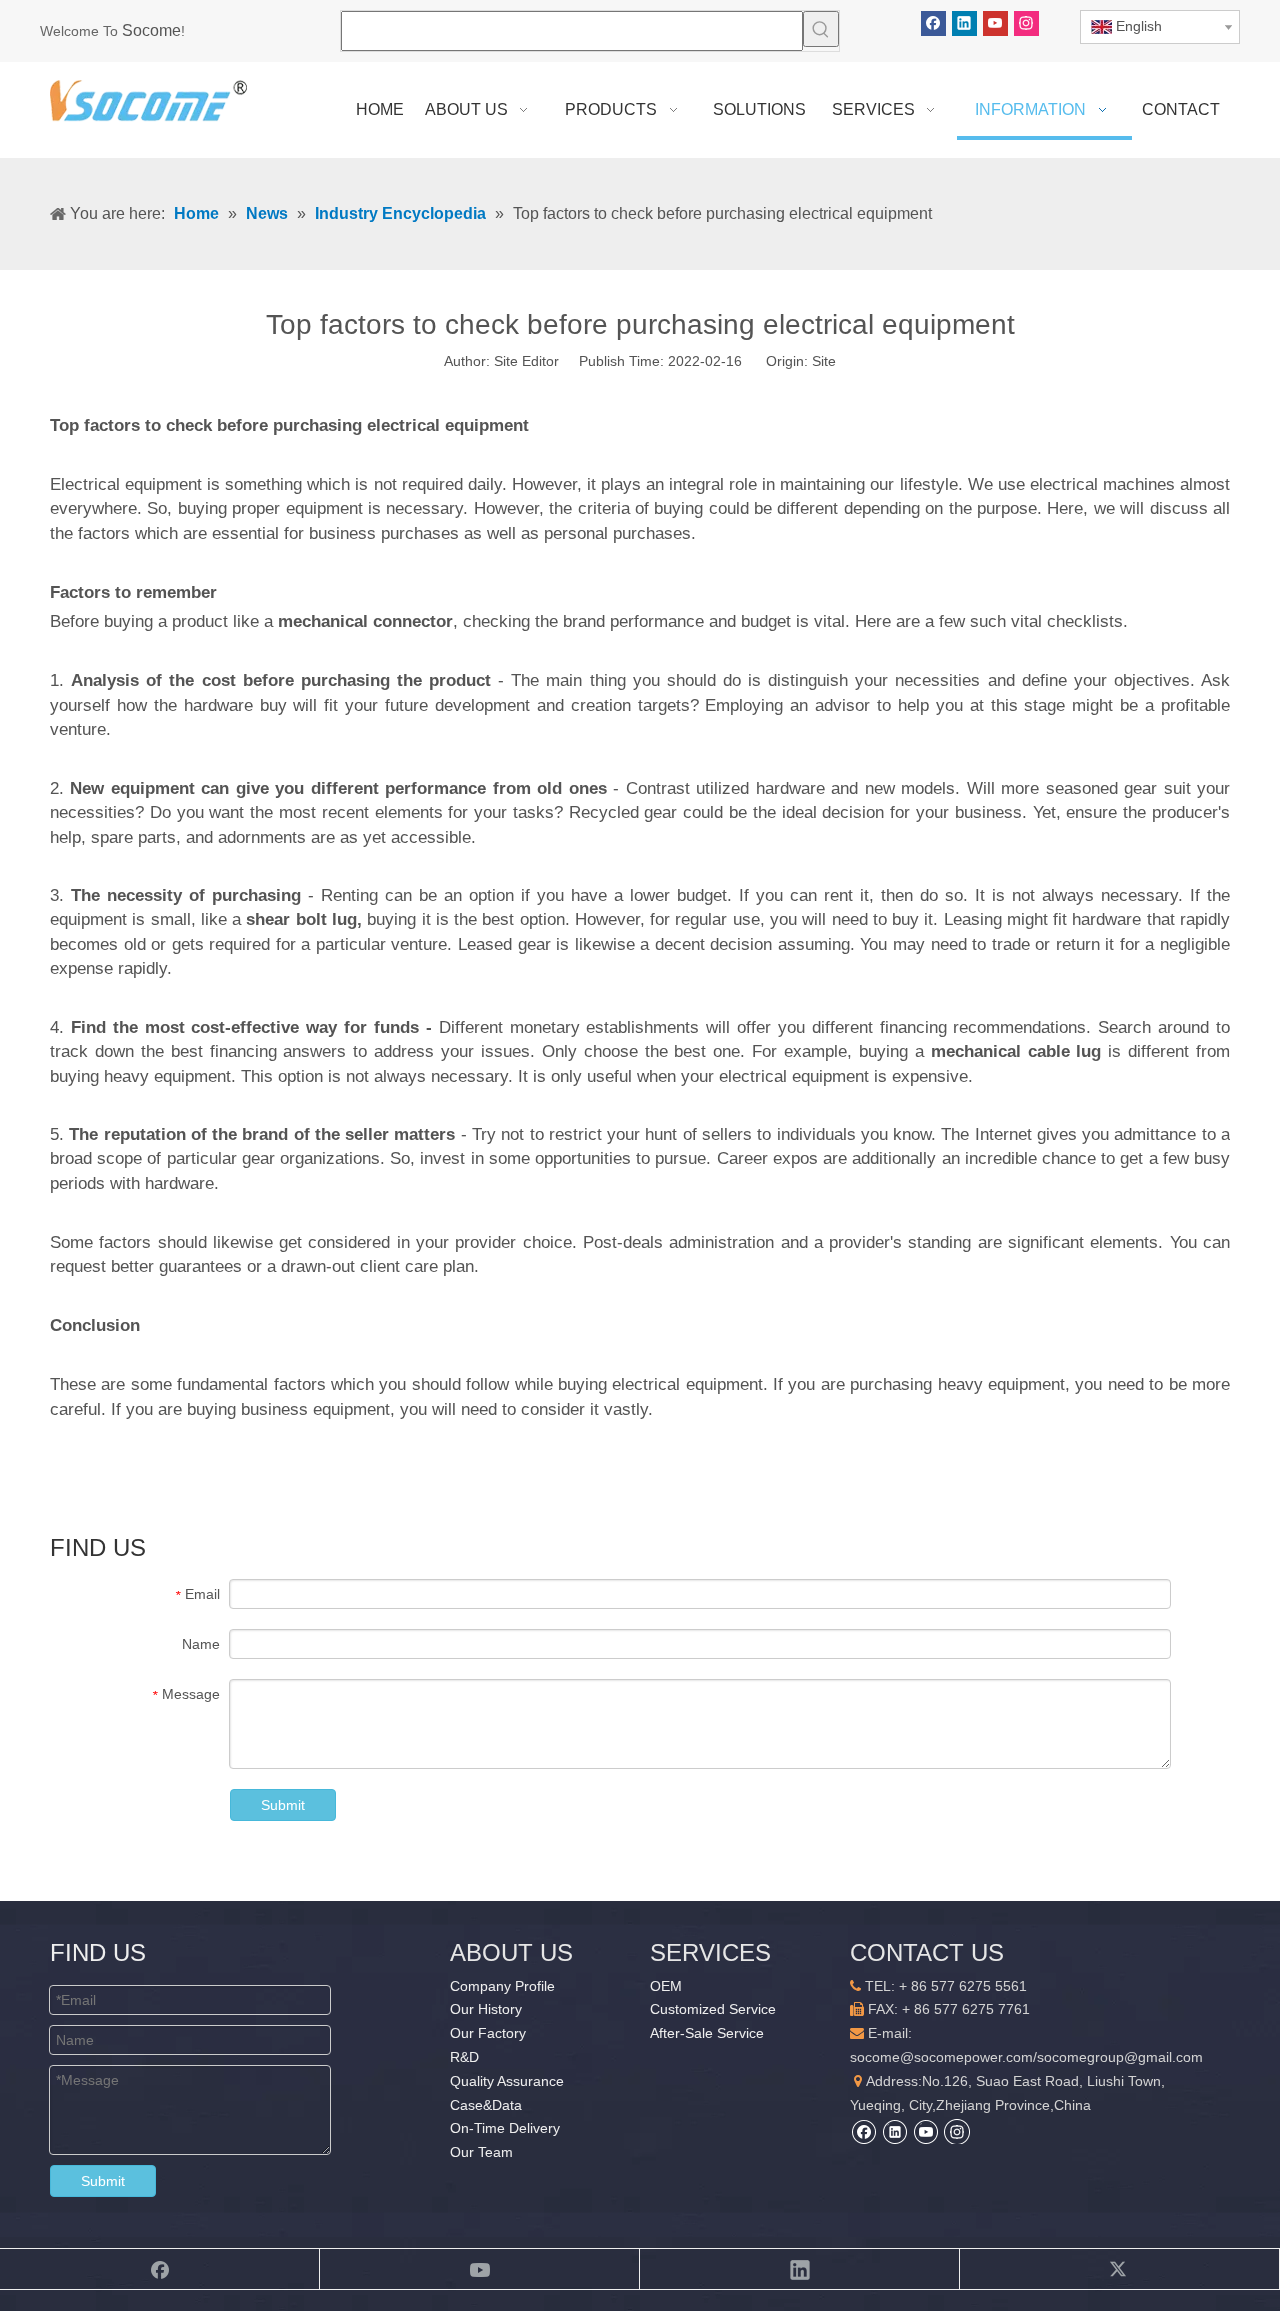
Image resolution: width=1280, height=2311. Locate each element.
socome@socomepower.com (941, 2057)
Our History (486, 2009)
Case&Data (486, 2105)
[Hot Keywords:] (821, 29)
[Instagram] (1026, 23)
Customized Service (713, 2009)
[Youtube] (995, 23)
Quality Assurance (507, 2081)
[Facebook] (933, 23)
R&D (464, 2057)
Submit (283, 1805)
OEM (666, 1986)
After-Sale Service (707, 2033)
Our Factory (488, 2033)
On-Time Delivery (505, 2128)
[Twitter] (1120, 2269)
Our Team (481, 2152)
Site (824, 361)
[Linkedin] (964, 23)
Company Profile (502, 1986)
